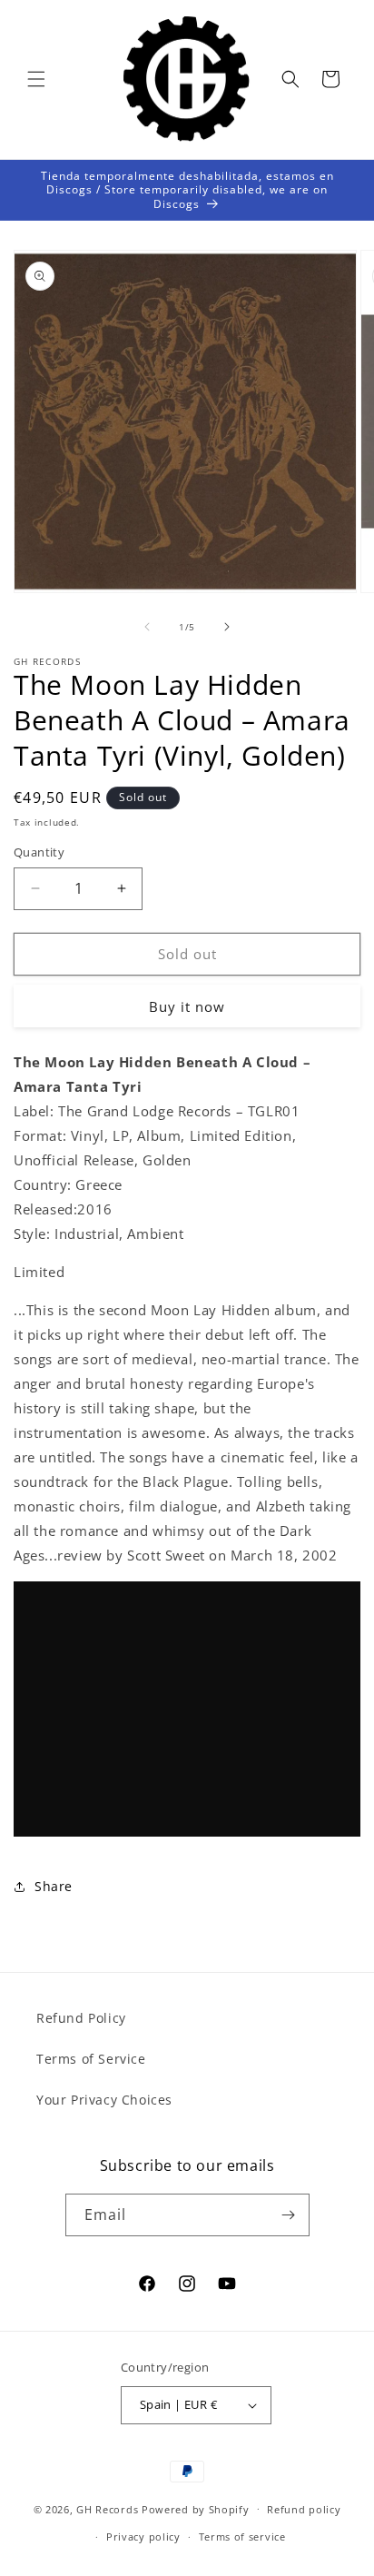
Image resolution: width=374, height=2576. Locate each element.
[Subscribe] (289, 2215)
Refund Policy (81, 2018)
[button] (36, 79)
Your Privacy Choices (104, 2100)
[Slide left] (147, 627)
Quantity (39, 852)
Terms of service (242, 2536)
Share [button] (54, 1886)
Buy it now (187, 1006)
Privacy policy (143, 2536)
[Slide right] (227, 627)
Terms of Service (91, 2059)
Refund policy (304, 2509)
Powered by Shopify (196, 2508)
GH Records (107, 2508)
